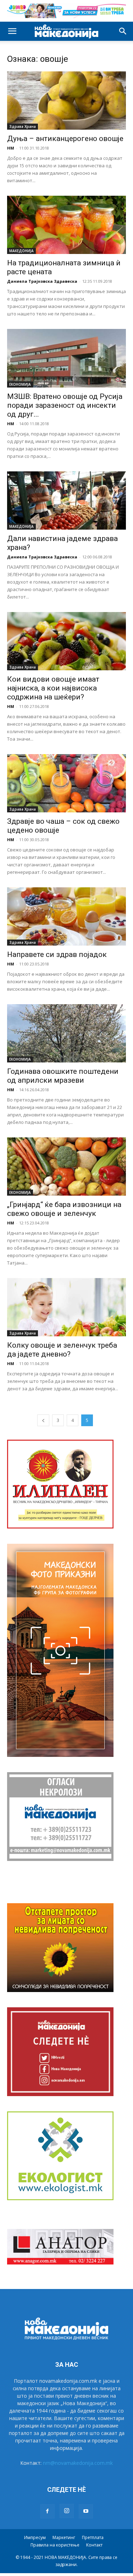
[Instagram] (67, 2511)
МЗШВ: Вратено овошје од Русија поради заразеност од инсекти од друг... (65, 405)
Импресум (35, 2537)
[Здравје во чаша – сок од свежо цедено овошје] (66, 783)
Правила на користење (55, 2545)
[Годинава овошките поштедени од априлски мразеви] (66, 1033)
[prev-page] (43, 1420)
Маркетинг (64, 2537)
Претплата (93, 2537)
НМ (11, 148)
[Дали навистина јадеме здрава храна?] (66, 500)
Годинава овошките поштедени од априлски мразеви (63, 1076)
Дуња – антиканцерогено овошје (65, 139)
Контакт (94, 2545)
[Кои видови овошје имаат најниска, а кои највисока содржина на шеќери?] (66, 641)
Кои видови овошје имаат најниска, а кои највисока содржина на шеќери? (53, 688)
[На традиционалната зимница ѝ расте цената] (66, 225)
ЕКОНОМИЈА (20, 384)
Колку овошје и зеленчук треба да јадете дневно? (62, 1350)
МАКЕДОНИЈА (21, 251)
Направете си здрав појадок (57, 954)
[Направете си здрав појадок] (66, 916)
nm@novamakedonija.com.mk (78, 2463)
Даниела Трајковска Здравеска (42, 281)
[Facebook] (48, 2511)
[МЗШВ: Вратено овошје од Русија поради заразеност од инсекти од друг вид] (66, 358)
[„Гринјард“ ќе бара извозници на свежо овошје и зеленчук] (66, 1167)
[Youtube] (86, 2511)
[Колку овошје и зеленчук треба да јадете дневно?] (66, 1307)
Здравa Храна (23, 126)
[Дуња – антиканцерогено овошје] (66, 101)
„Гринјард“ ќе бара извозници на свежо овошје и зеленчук (64, 1209)
